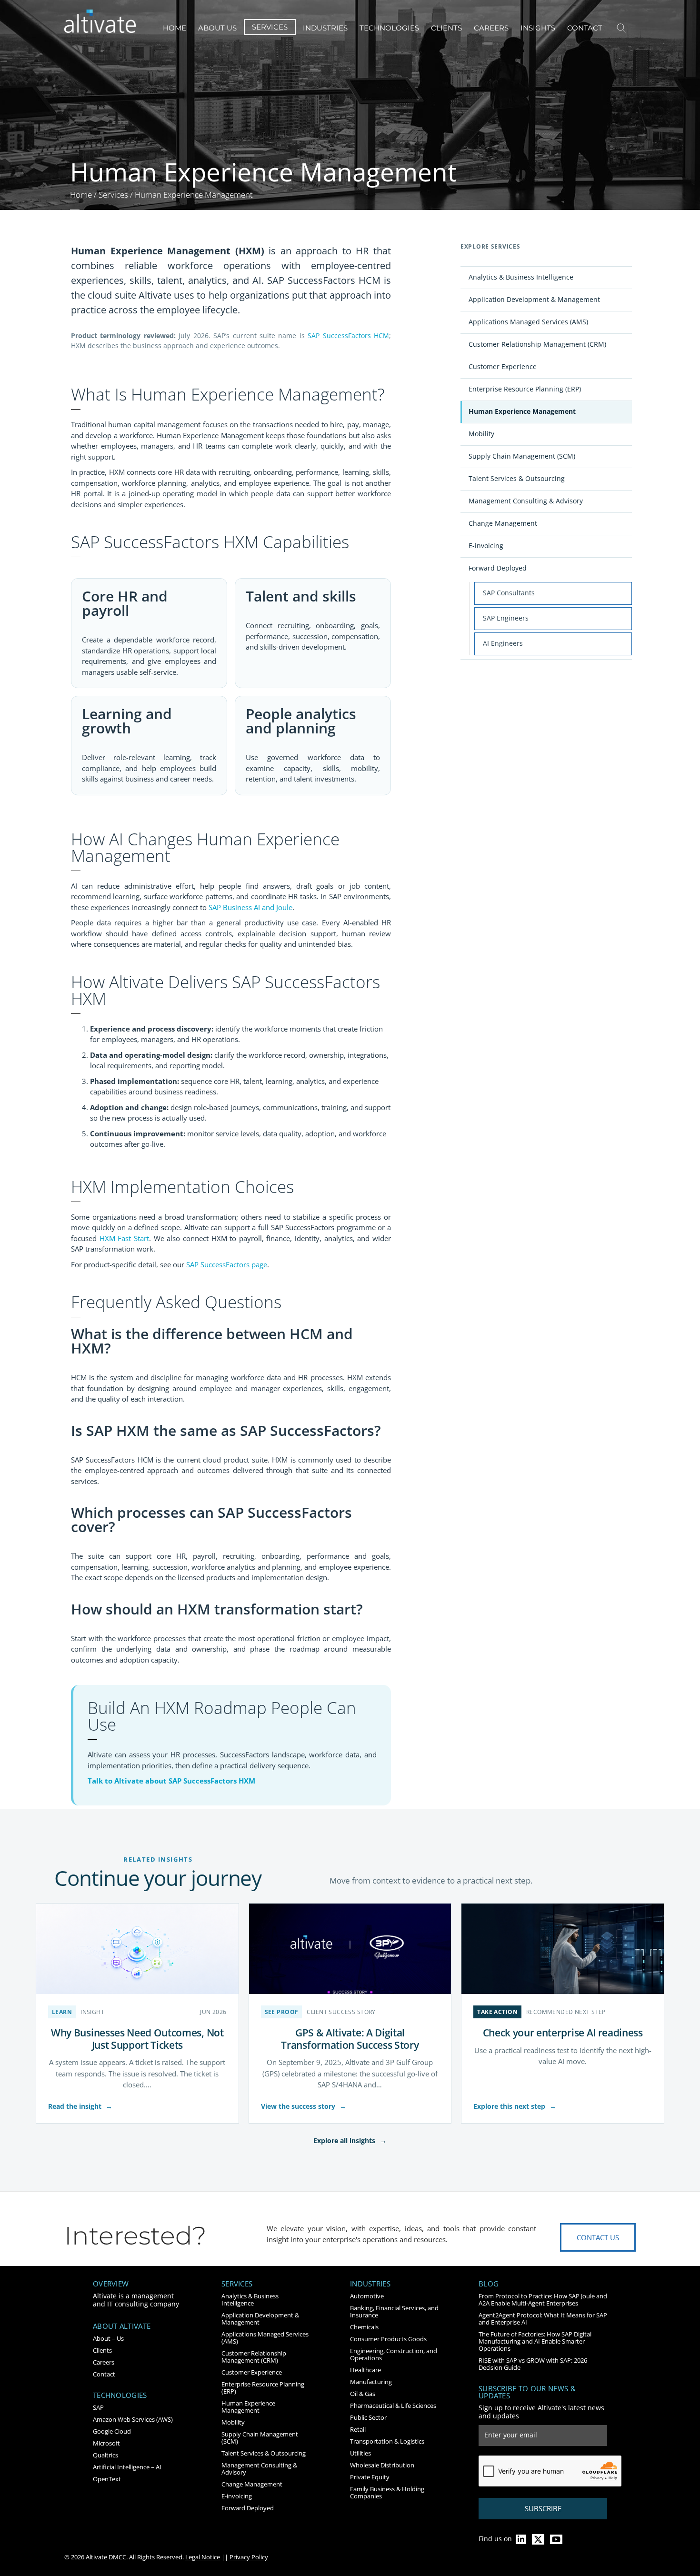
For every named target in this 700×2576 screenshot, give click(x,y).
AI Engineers (503, 643)
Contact (585, 28)
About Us (217, 28)
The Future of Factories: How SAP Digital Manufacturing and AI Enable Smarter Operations (535, 2341)
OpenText (107, 2479)
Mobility (481, 434)
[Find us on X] (538, 2539)
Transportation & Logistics (387, 2441)
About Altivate (122, 2326)
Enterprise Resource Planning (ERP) (525, 389)
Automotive (367, 2296)
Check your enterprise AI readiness (563, 2032)
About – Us (108, 2338)
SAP (98, 2407)
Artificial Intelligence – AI (127, 2467)
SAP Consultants (509, 593)
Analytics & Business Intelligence (521, 277)
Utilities (360, 2453)
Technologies (389, 28)
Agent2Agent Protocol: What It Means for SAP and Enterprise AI (543, 2319)
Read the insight (80, 2106)
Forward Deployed (498, 568)
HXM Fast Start (124, 1238)
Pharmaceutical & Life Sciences (393, 2406)
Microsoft (106, 2443)
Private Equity (370, 2477)
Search (621, 28)
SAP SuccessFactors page (227, 1264)
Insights (538, 28)
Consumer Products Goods (388, 2339)
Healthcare (365, 2370)
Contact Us (598, 2237)
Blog (489, 2284)
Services (270, 27)
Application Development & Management (534, 299)
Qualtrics (105, 2455)
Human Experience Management (522, 411)
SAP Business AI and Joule (250, 907)
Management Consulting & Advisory (526, 501)
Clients (446, 28)
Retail (358, 2429)
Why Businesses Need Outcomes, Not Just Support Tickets (137, 2039)
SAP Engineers (506, 618)
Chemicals (364, 2327)
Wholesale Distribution (382, 2465)
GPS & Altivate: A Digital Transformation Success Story (350, 2039)
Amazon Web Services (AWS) (133, 2419)
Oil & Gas (363, 2394)
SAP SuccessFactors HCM (348, 336)
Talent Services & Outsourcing (517, 478)
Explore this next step (515, 2106)
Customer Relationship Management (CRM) (537, 344)
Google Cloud (112, 2431)
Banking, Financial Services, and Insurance (394, 2311)
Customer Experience (503, 366)
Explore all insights (350, 2140)
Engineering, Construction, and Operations (394, 2354)
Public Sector (368, 2417)
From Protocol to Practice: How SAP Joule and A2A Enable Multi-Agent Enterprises (543, 2300)
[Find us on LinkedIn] (521, 2539)
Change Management (503, 523)
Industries (325, 28)
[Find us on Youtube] (556, 2539)
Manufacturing (371, 2382)
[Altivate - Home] (100, 21)
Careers (491, 28)
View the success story (304, 2106)
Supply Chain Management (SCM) (522, 456)
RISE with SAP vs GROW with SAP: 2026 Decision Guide (533, 2364)
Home (175, 28)
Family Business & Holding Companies (387, 2492)
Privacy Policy (249, 2557)
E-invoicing (486, 546)
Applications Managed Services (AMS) (528, 322)
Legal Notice (203, 2557)
